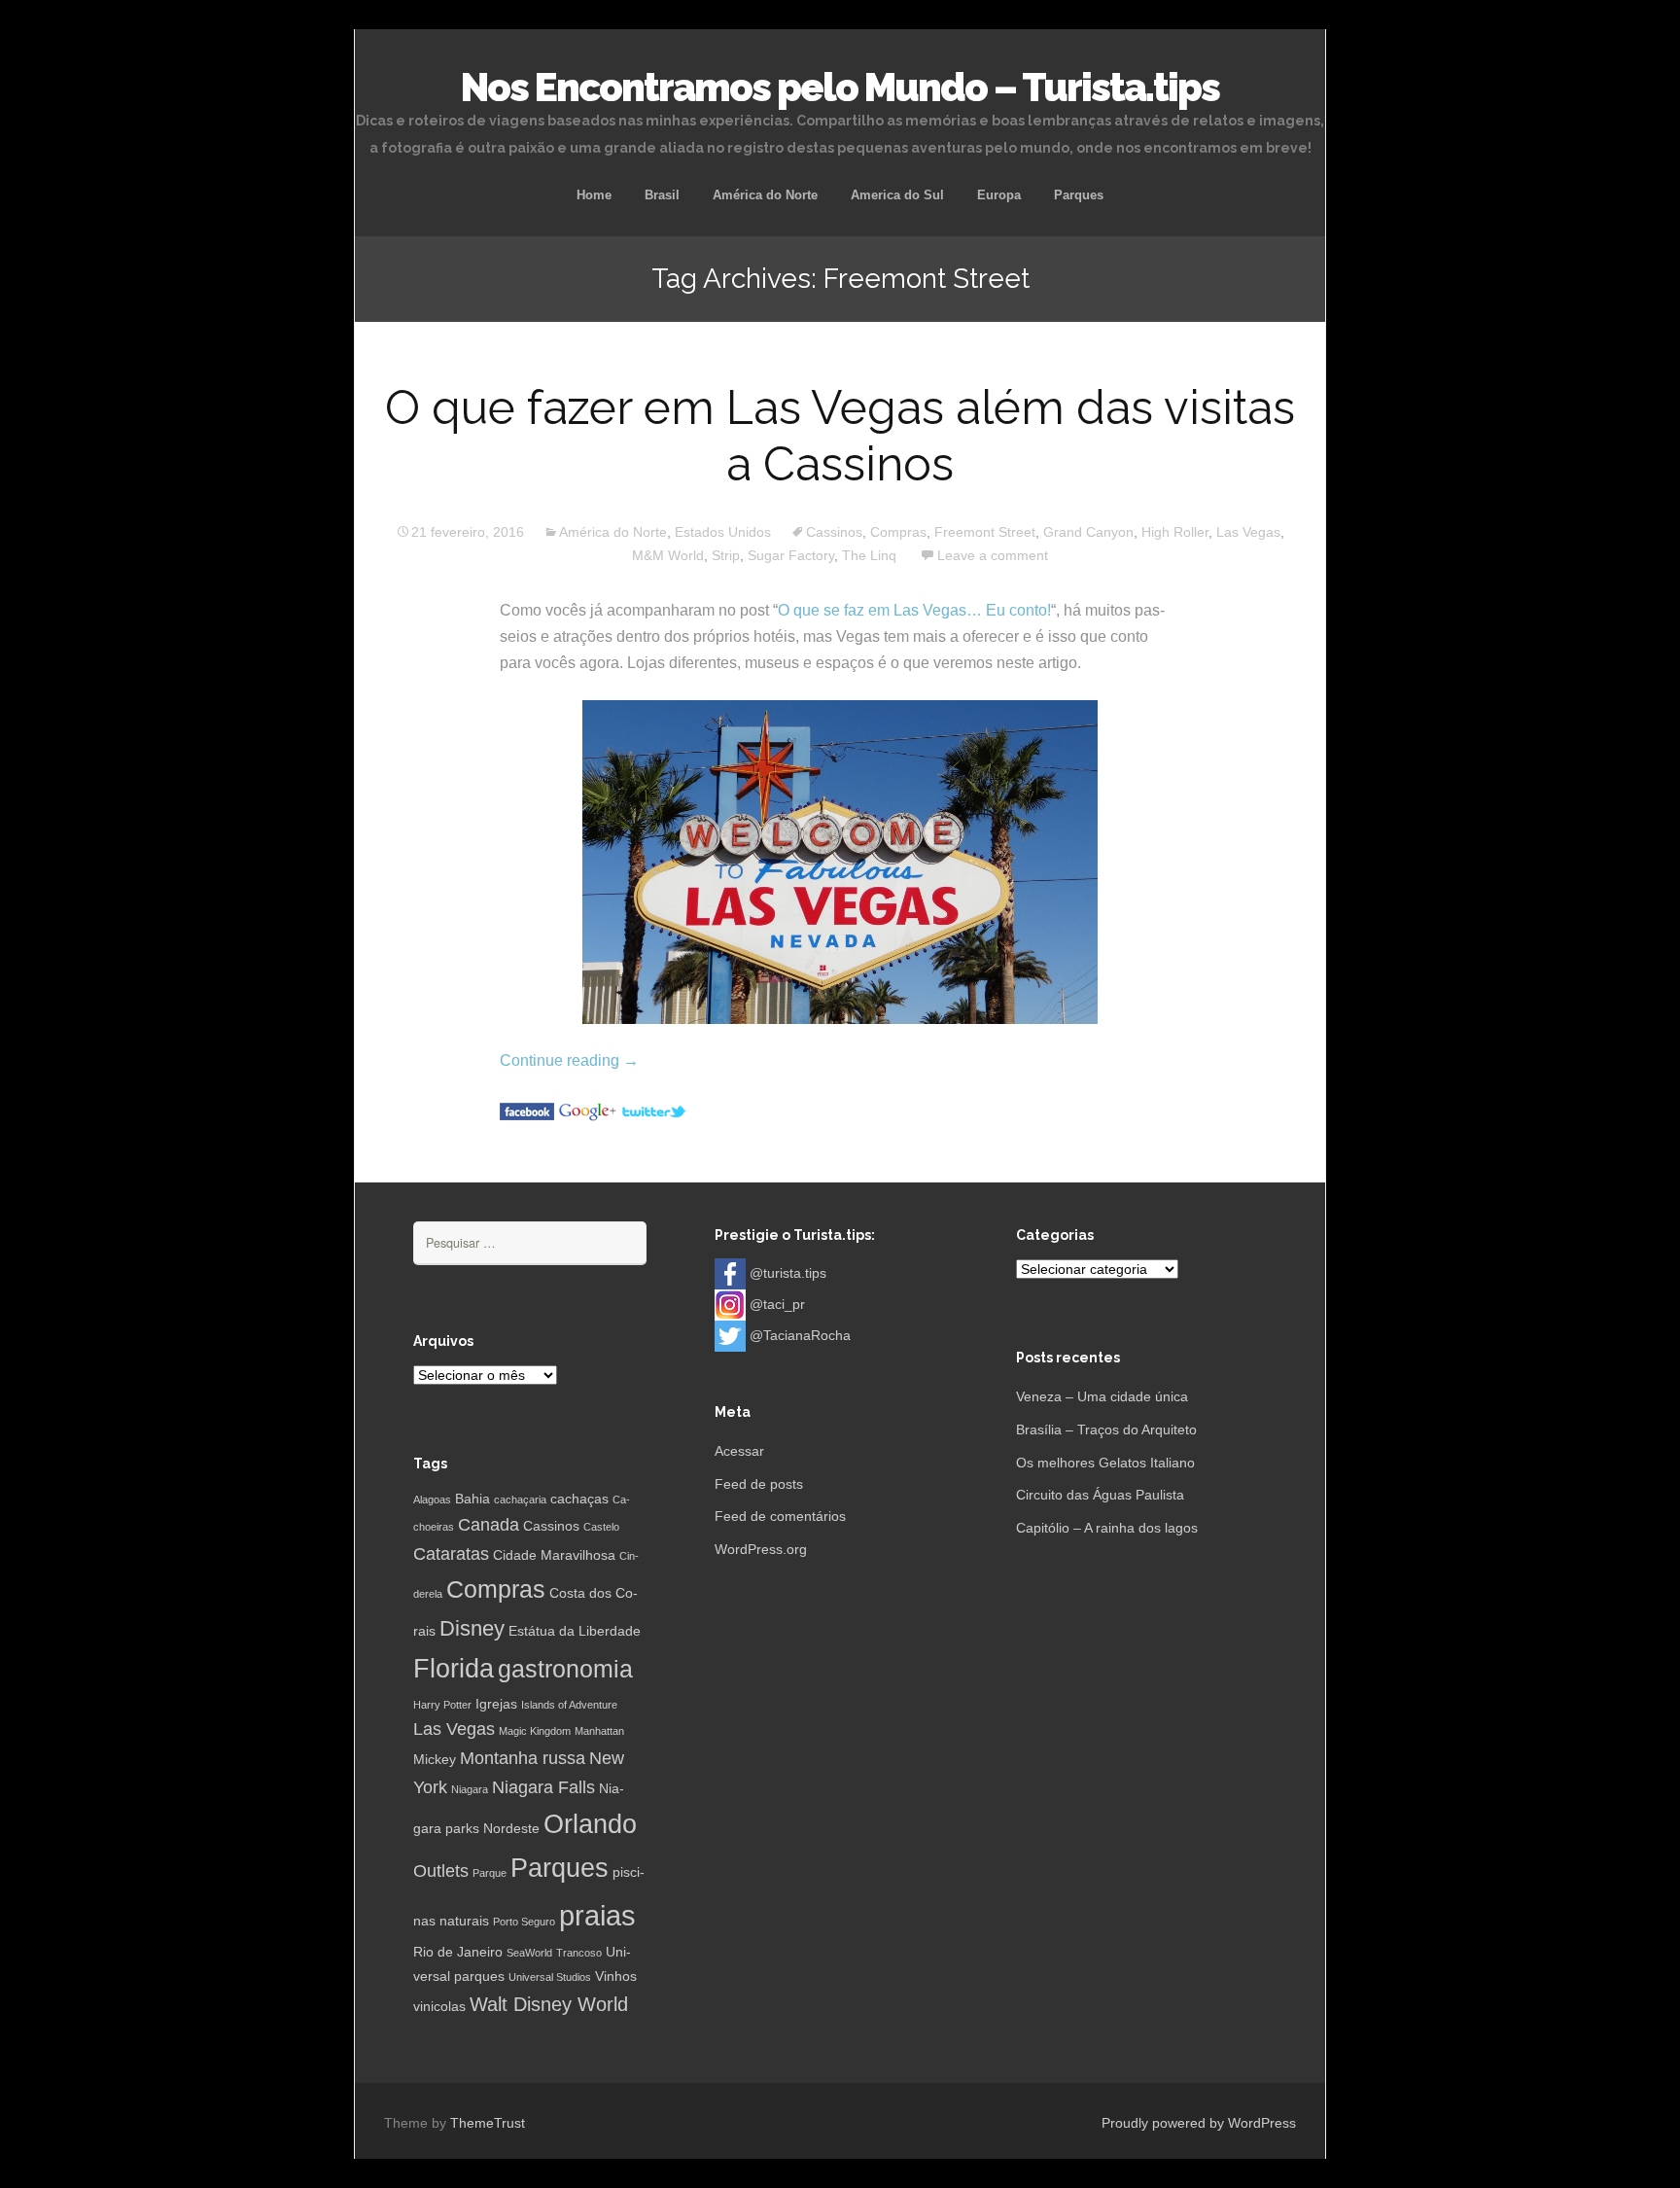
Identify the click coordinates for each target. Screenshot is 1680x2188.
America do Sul (897, 195)
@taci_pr (777, 1304)
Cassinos (834, 532)
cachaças (579, 1499)
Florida (454, 1669)
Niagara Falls (543, 1787)
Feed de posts (759, 1484)
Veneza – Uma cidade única (1102, 1396)
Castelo (601, 1527)
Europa (999, 195)
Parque (490, 1873)
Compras (898, 532)
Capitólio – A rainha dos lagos (1107, 1528)
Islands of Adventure (569, 1705)
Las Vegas (1248, 532)
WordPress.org (761, 1549)
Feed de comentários (780, 1516)
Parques (1079, 195)
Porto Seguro (524, 1922)
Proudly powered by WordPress (1199, 2123)
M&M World (668, 555)
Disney (472, 1628)
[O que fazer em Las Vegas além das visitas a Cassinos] (527, 1110)
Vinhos (616, 1976)
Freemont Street (985, 532)
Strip (726, 555)
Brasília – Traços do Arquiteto (1106, 1429)
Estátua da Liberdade (575, 1631)
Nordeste (511, 1828)
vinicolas (439, 2006)
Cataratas (451, 1554)
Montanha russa (523, 1758)
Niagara (470, 1789)
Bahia (472, 1499)
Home (594, 195)
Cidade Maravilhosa (554, 1555)
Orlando (590, 1824)
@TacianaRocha (800, 1335)
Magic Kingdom (535, 1731)
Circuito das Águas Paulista (1100, 1495)
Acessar (739, 1451)
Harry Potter (442, 1705)
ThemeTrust (488, 2123)
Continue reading (569, 1060)
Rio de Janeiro (458, 1952)
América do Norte (765, 195)
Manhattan (599, 1731)
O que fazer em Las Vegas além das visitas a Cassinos (840, 436)
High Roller (1175, 532)
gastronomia (565, 1669)
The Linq (869, 555)
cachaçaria (520, 1500)
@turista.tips (788, 1273)
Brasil (662, 195)
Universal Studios (550, 1977)
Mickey (435, 1759)
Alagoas (432, 1500)
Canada (489, 1525)
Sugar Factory (791, 555)
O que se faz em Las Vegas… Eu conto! (914, 610)
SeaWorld (529, 1953)
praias (597, 1915)
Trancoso (579, 1953)
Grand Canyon (1088, 532)
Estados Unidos (723, 532)
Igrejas (496, 1704)
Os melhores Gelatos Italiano (1105, 1463)
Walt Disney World (549, 2004)
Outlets (441, 1871)
